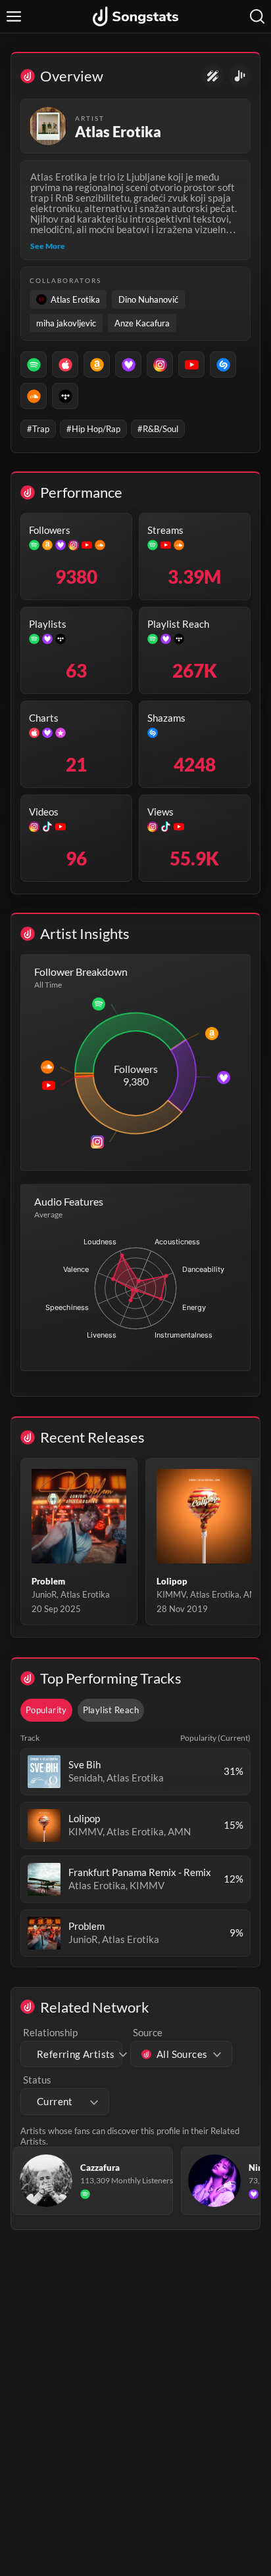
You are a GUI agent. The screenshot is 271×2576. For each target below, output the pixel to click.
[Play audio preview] (44, 1772)
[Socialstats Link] (213, 76)
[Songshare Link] (240, 76)
